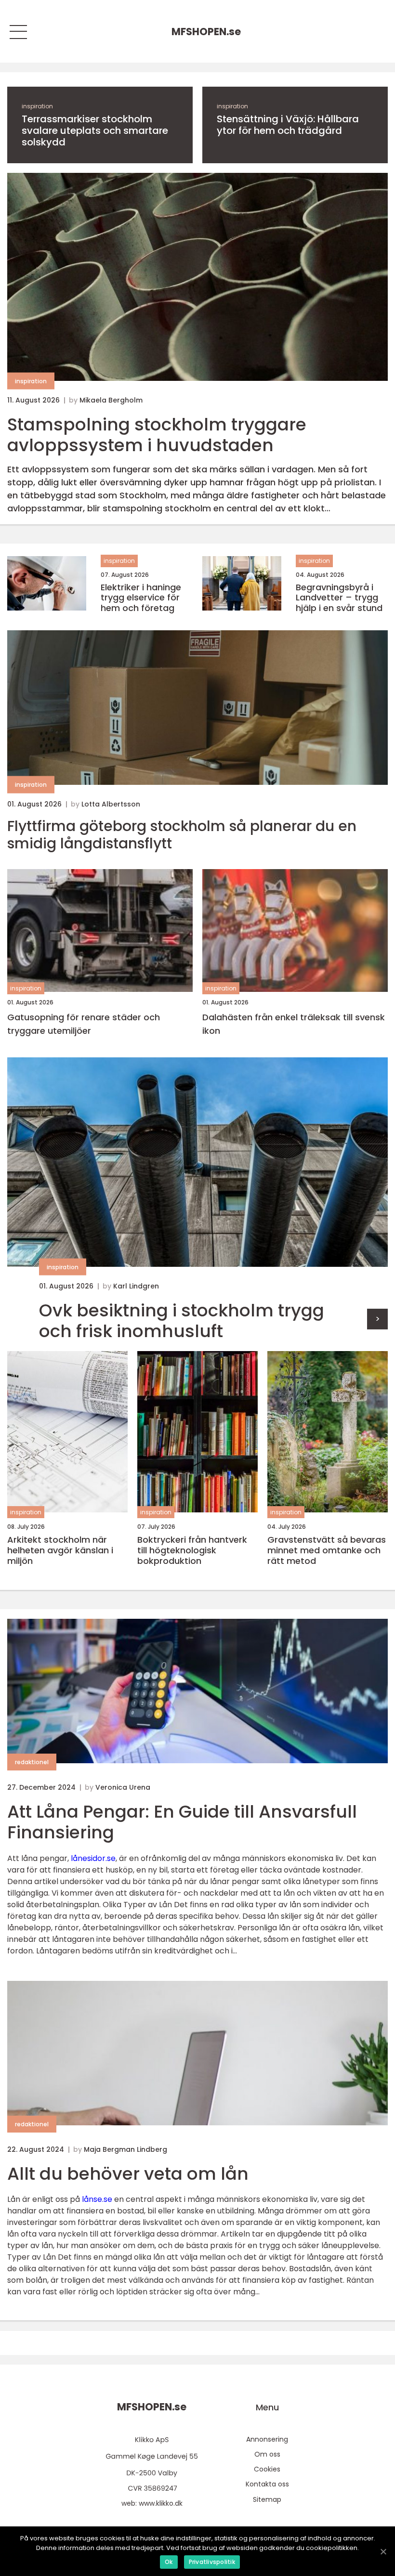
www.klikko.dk (161, 2503)
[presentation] (377, 1319)
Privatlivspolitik (212, 2562)
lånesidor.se (93, 1858)
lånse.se (97, 2199)
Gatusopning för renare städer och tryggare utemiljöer (84, 1024)
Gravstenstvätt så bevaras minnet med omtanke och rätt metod (327, 1550)
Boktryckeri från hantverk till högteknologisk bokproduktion (192, 1550)
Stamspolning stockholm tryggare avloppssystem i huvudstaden (157, 435)
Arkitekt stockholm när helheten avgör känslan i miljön (60, 1550)
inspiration (37, 106)
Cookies (267, 2469)
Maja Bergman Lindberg (125, 2149)
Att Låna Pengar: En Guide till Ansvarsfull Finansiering (182, 1822)
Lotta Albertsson (111, 804)
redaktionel (32, 1762)
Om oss (267, 2454)
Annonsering (267, 2439)
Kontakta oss (267, 2484)
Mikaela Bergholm (111, 400)
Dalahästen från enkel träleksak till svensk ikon (294, 1024)
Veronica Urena (123, 1787)
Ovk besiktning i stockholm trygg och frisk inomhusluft (182, 1321)
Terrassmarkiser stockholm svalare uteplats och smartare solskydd (95, 130)
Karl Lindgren (136, 1286)
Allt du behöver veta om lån (128, 2174)
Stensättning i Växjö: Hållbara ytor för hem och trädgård (288, 125)
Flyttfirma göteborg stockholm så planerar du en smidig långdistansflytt (182, 835)
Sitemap (267, 2499)
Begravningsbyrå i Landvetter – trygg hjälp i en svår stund (339, 598)
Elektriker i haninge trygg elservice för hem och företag (141, 598)
